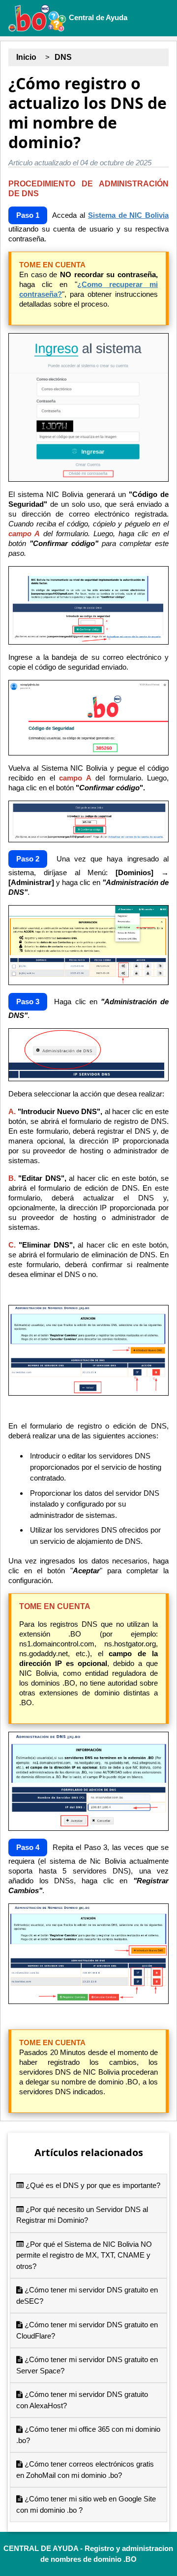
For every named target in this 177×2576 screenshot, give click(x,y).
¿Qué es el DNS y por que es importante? (92, 2185)
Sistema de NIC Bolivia (128, 215)
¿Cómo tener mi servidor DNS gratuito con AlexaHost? (82, 2400)
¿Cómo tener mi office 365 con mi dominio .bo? (88, 2435)
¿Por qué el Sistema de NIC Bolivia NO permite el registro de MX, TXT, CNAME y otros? (84, 2255)
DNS (63, 57)
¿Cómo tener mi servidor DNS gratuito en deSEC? (87, 2295)
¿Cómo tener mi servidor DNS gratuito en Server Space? (87, 2365)
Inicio (26, 57)
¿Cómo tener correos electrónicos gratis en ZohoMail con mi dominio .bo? (85, 2470)
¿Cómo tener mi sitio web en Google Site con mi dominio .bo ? (86, 2504)
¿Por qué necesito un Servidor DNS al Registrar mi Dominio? (82, 2215)
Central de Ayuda (97, 17)
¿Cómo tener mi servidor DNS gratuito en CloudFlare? (87, 2330)
